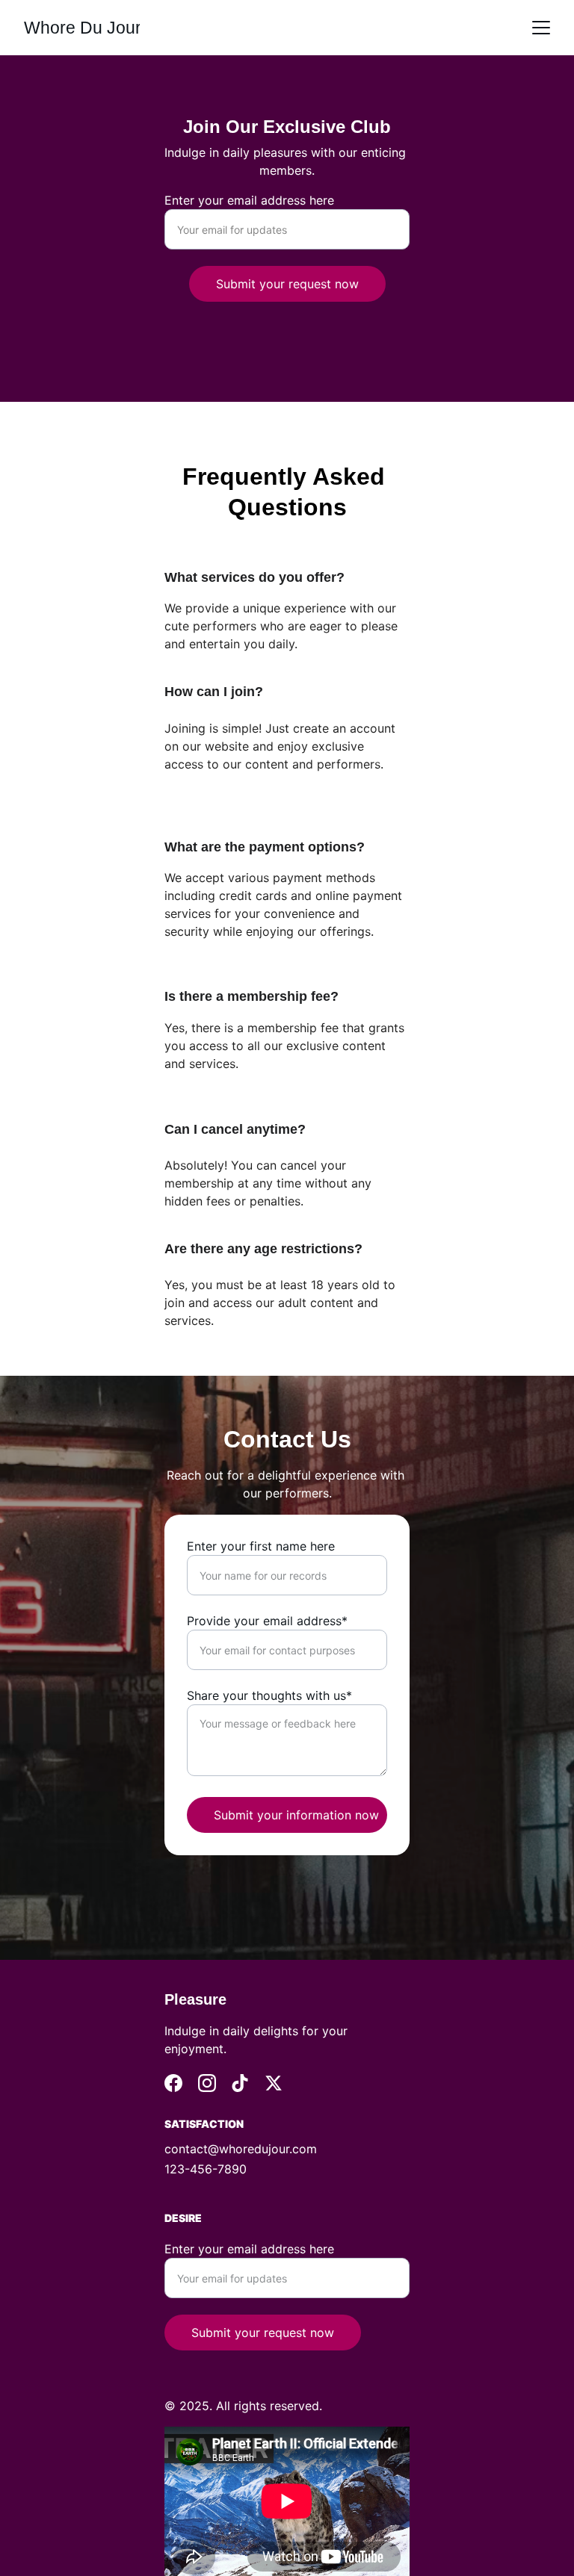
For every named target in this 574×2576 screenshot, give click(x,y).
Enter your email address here (249, 200)
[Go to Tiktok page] (240, 2083)
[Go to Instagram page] (207, 2083)
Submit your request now (287, 284)
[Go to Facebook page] (173, 2083)
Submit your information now (296, 1815)
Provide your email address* (267, 1621)
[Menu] (541, 28)
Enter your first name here (261, 1546)
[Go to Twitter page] (274, 2083)
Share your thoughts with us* (269, 1695)
